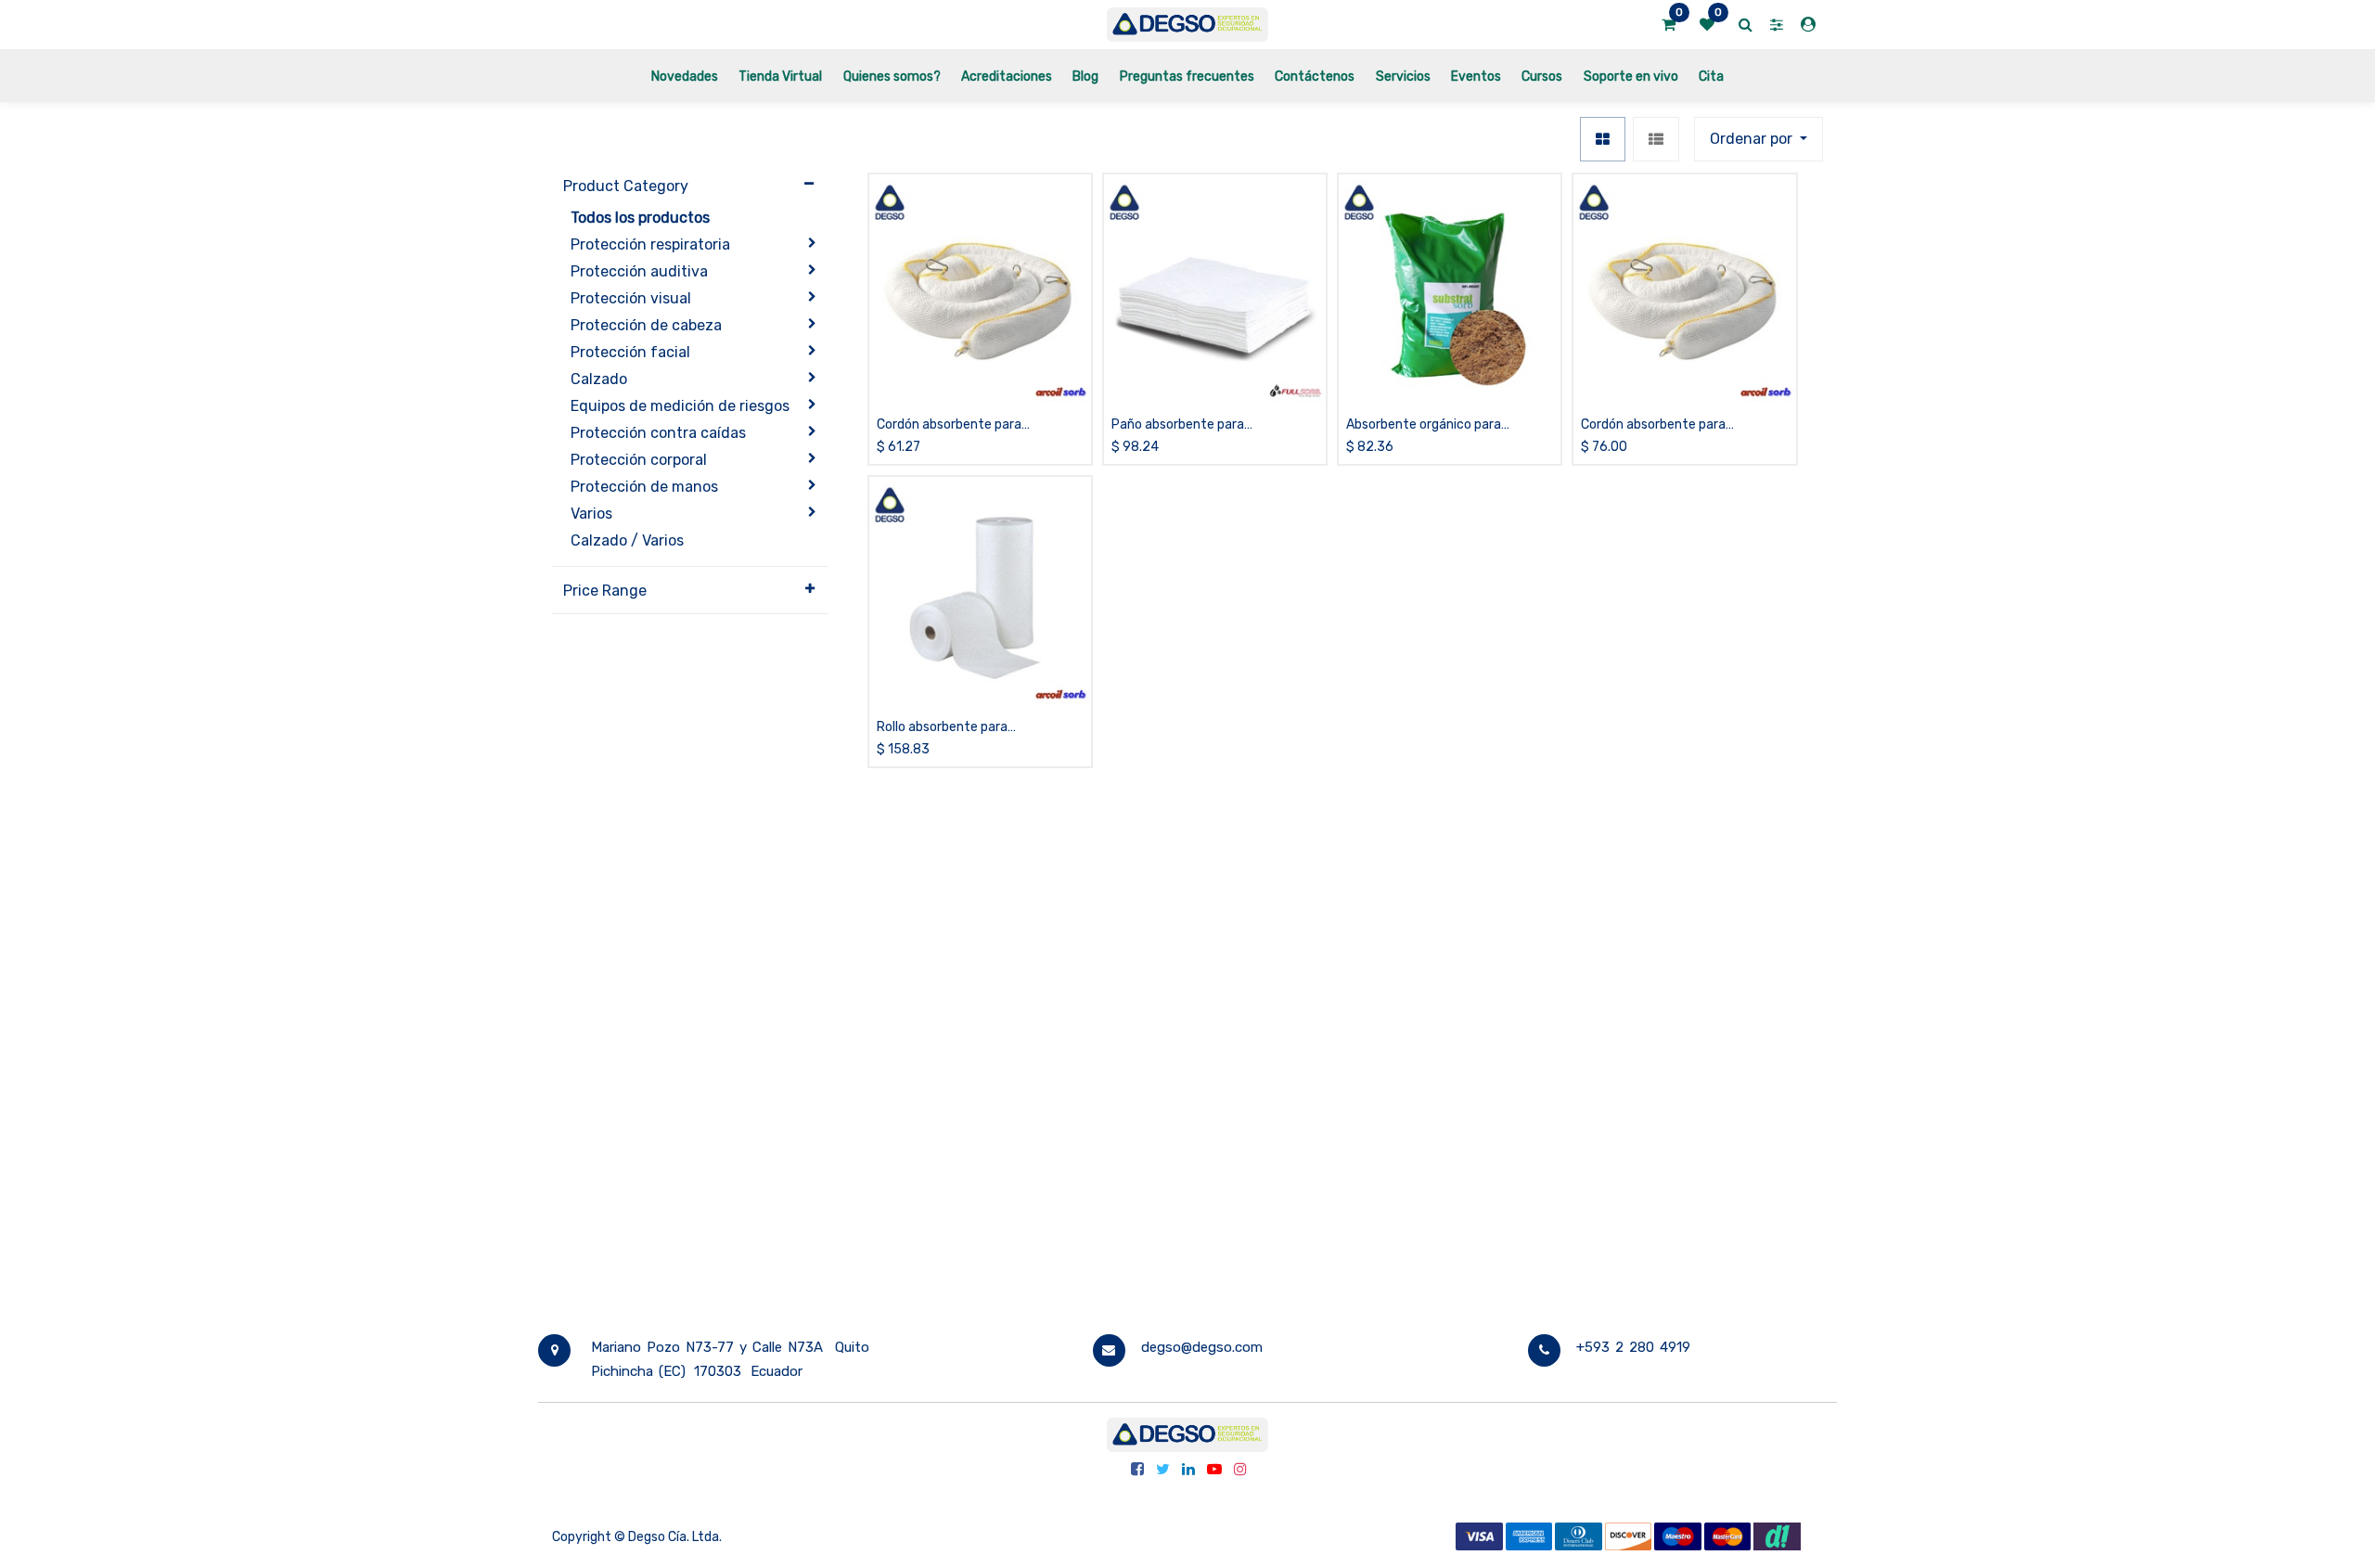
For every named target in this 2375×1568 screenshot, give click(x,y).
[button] (1759, 139)
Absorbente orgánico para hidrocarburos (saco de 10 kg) (1433, 425)
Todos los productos (640, 218)
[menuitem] (685, 76)
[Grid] (1603, 139)
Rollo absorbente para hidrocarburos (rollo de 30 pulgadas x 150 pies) (953, 728)
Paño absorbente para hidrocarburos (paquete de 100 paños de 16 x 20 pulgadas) (1203, 425)
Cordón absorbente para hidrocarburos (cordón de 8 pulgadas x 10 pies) (1661, 425)
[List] (1656, 139)
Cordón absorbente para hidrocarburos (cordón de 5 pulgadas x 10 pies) (956, 425)
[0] (1669, 25)
